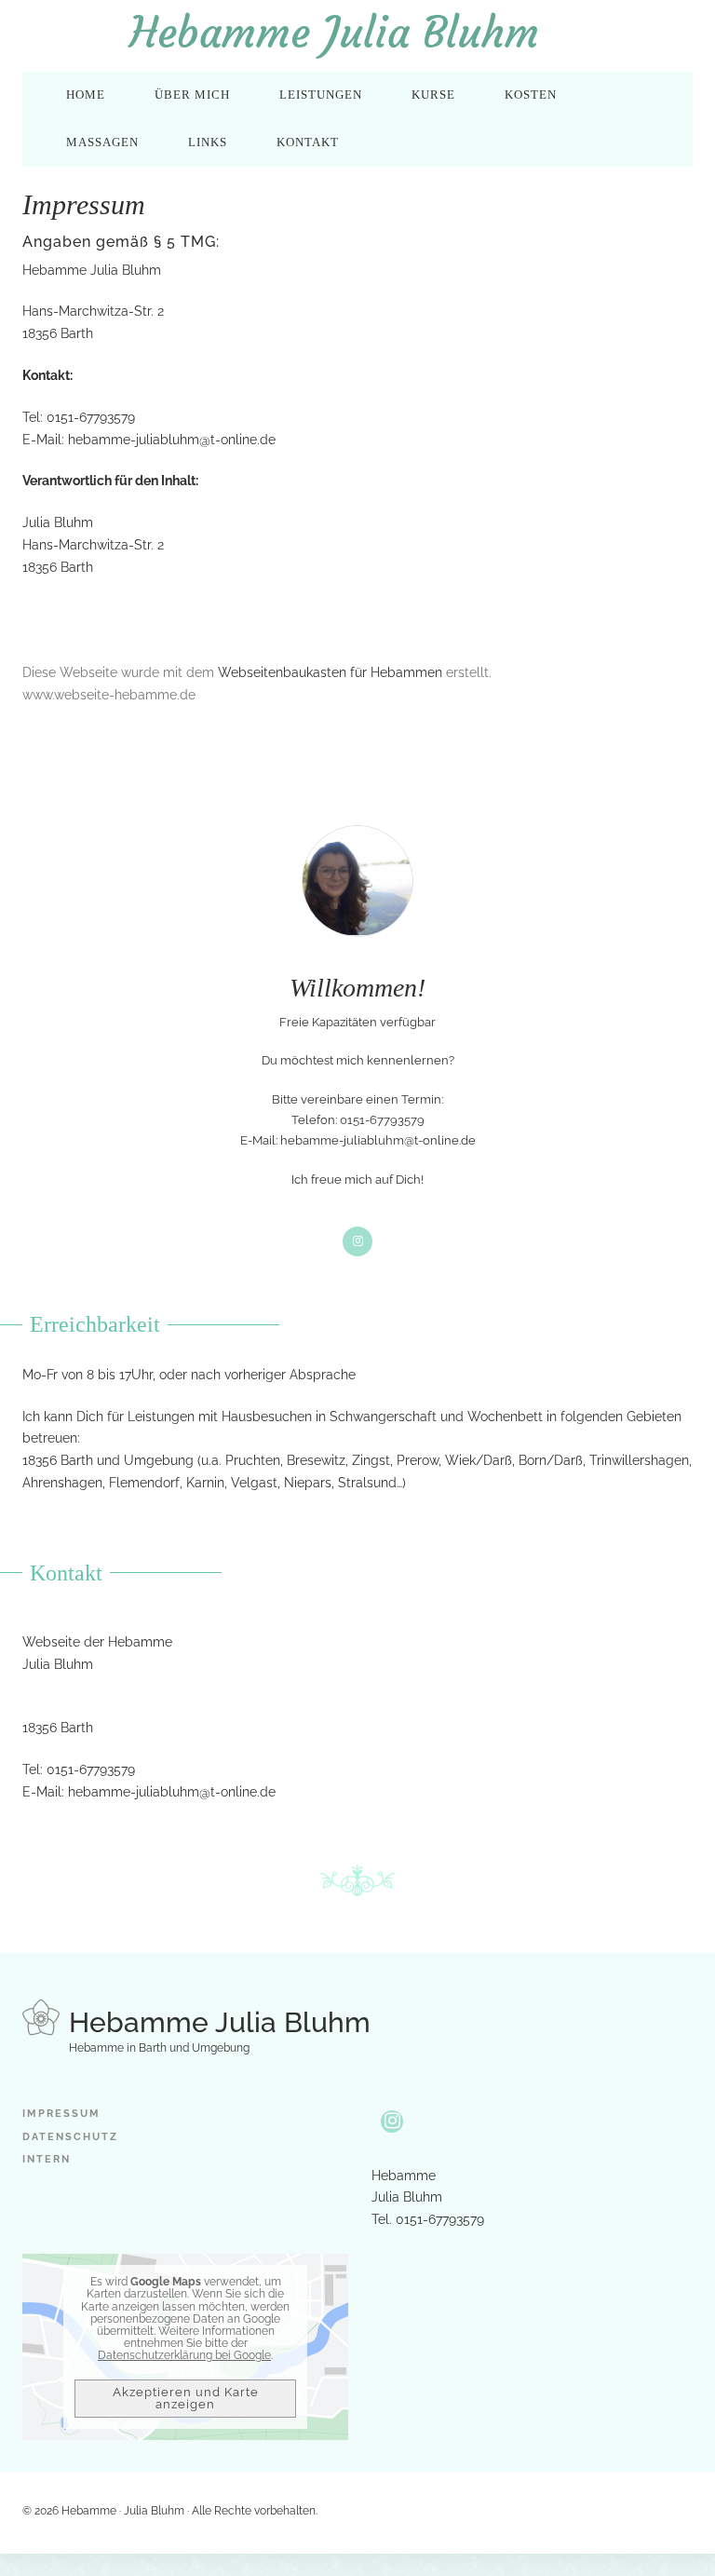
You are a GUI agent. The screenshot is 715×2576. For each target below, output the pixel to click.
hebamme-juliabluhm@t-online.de (172, 440)
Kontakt (308, 142)
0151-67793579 (91, 1769)
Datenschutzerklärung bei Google (184, 2355)
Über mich (192, 95)
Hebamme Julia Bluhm (334, 33)
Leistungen (321, 95)
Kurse (433, 95)
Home (86, 95)
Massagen (102, 142)
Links (208, 142)
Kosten (531, 95)
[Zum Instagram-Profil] (392, 2122)
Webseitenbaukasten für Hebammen (330, 672)
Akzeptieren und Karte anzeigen (186, 2398)
